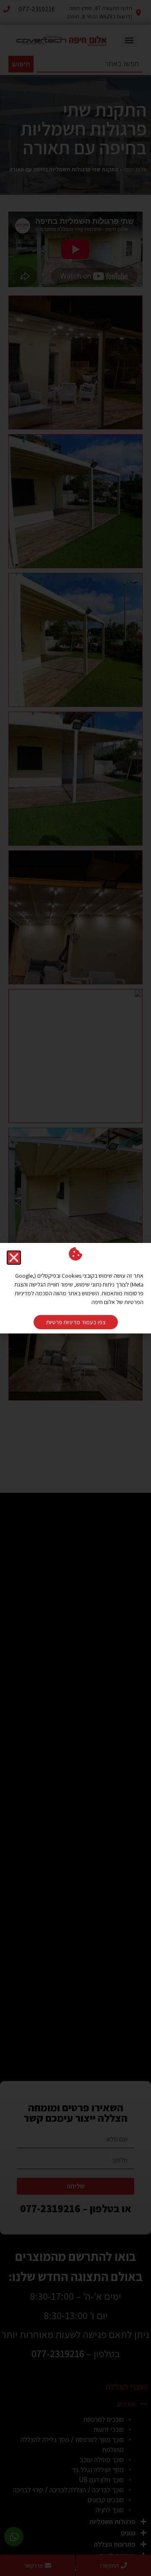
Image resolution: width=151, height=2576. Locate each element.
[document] (75, 1288)
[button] (14, 1258)
